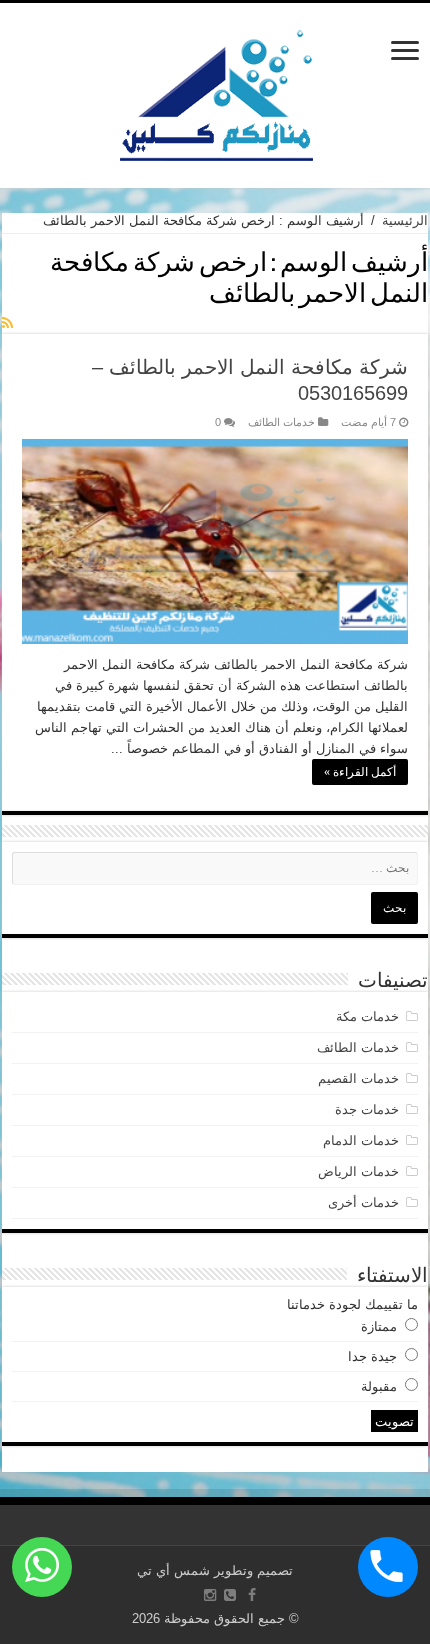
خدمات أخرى (363, 1202)
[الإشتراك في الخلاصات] (7, 323)
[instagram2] (210, 1595)
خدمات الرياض (358, 1171)
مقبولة (379, 1386)
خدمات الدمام (361, 1140)
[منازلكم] (215, 92)
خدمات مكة (367, 1016)
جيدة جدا (372, 1356)
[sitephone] (230, 1595)
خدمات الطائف (281, 422)
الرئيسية (405, 220)
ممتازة (379, 1326)
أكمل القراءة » (360, 772)
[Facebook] (252, 1595)
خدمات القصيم (358, 1078)
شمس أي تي (173, 1570)
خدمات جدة (367, 1109)
